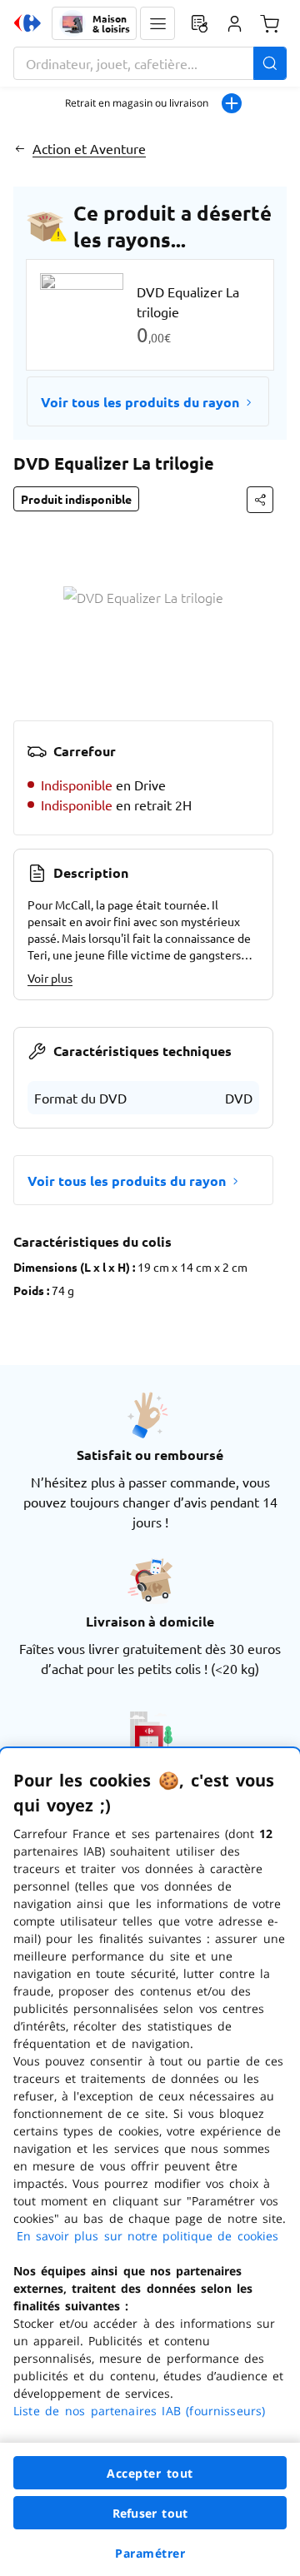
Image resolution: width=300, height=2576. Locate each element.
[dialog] (150, 2162)
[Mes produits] (199, 23)
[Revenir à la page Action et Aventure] (20, 148)
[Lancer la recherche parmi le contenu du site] (270, 63)
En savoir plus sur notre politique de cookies (147, 2236)
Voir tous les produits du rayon (140, 402)
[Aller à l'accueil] (27, 23)
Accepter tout (150, 2473)
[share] (260, 500)
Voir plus (50, 978)
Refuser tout (150, 2513)
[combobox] (150, 63)
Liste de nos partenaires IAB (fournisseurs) (139, 2411)
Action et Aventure (89, 148)
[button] (157, 23)
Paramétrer (150, 2553)
